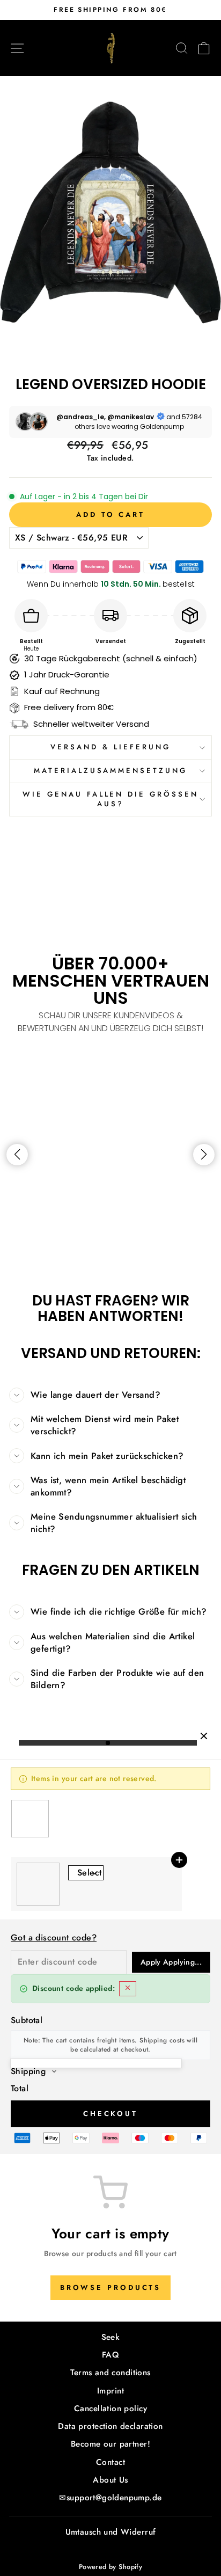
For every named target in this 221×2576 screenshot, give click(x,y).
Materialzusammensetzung (110, 771)
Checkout (110, 2114)
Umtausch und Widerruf (111, 2532)
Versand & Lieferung (110, 747)
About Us (110, 2480)
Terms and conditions (110, 2373)
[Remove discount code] (128, 1989)
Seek (111, 2337)
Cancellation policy (110, 2409)
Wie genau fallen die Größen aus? (110, 799)
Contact (110, 2462)
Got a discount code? (54, 1938)
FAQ (110, 2355)
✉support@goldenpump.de (110, 2498)
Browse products (111, 2287)
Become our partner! (110, 2444)
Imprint (110, 2391)
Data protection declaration (110, 2426)
